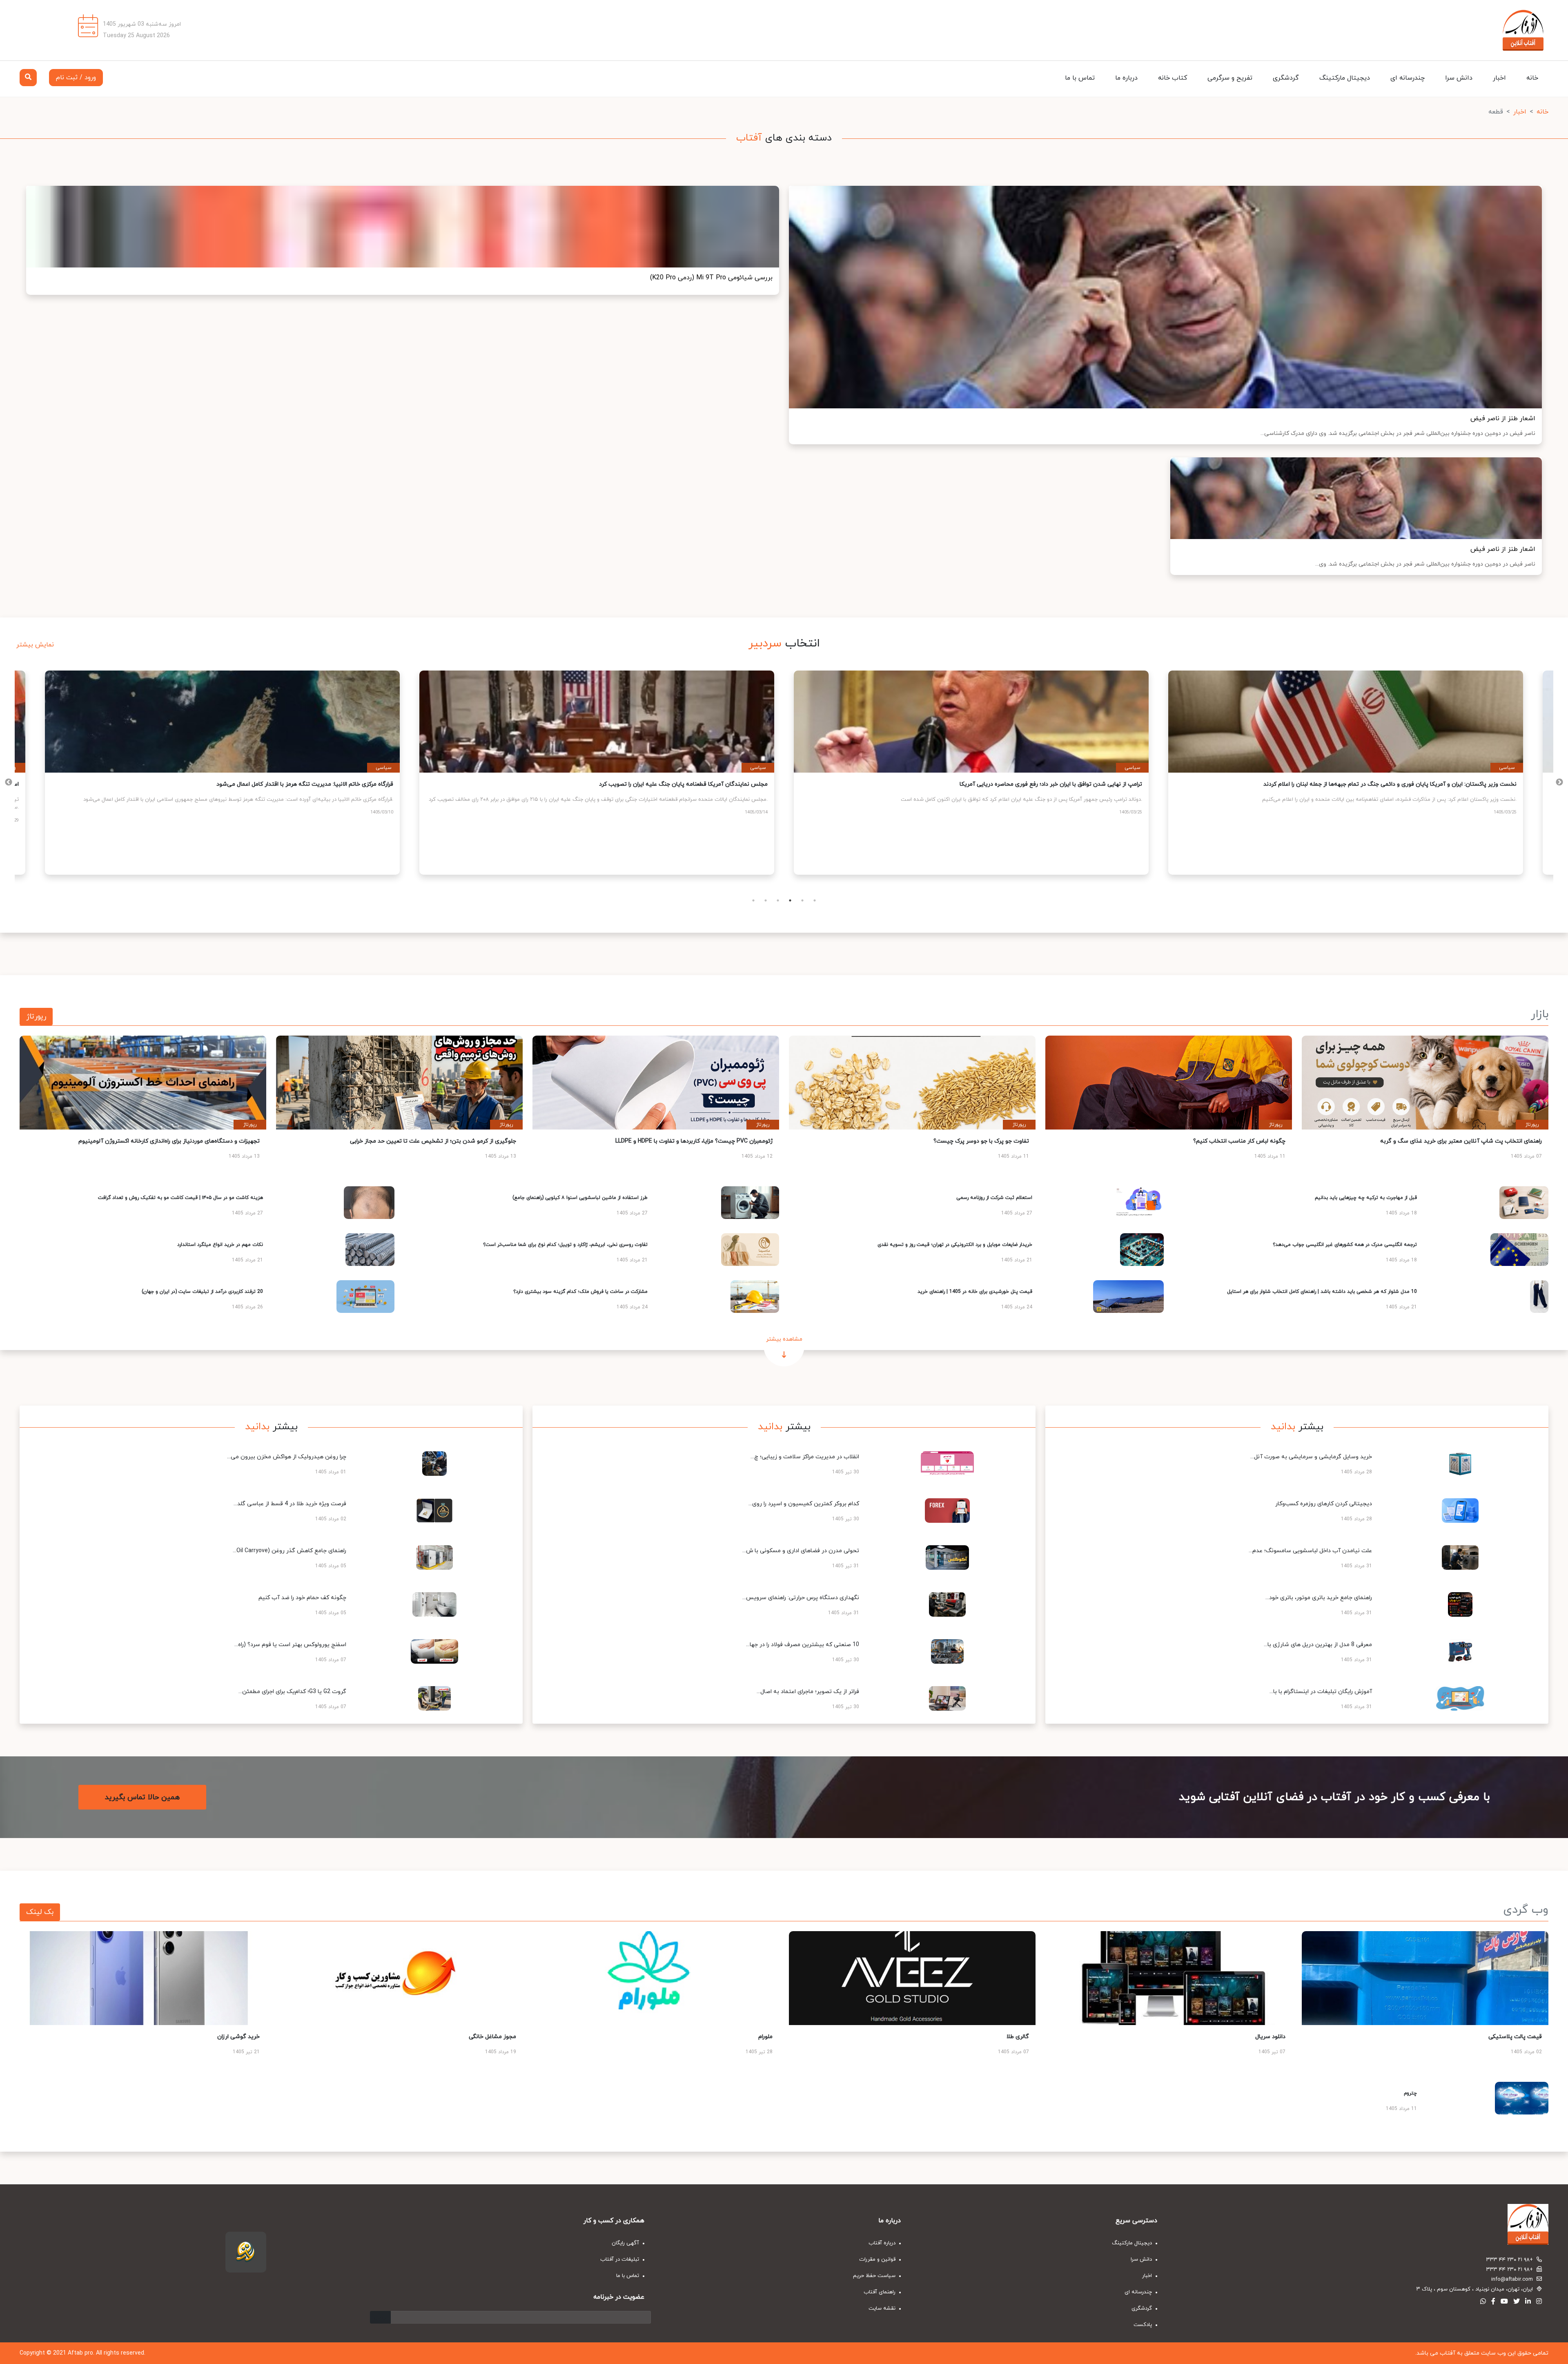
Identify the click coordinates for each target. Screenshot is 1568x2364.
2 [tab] (766, 900)
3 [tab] (778, 900)
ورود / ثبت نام (76, 78)
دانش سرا (1459, 78)
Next (9, 782)
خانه (1532, 78)
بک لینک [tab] (40, 1912)
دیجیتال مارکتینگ (1345, 78)
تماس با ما (1080, 78)
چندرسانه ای (1408, 78)
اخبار (1499, 78)
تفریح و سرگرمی (1230, 78)
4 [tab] (790, 900)
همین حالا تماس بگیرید (142, 1797)
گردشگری (1286, 78)
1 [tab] (753, 900)
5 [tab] (802, 900)
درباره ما (1126, 78)
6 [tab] (815, 900)
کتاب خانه (1173, 78)
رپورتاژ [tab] (36, 1017)
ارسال (380, 2317)
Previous (1559, 782)
